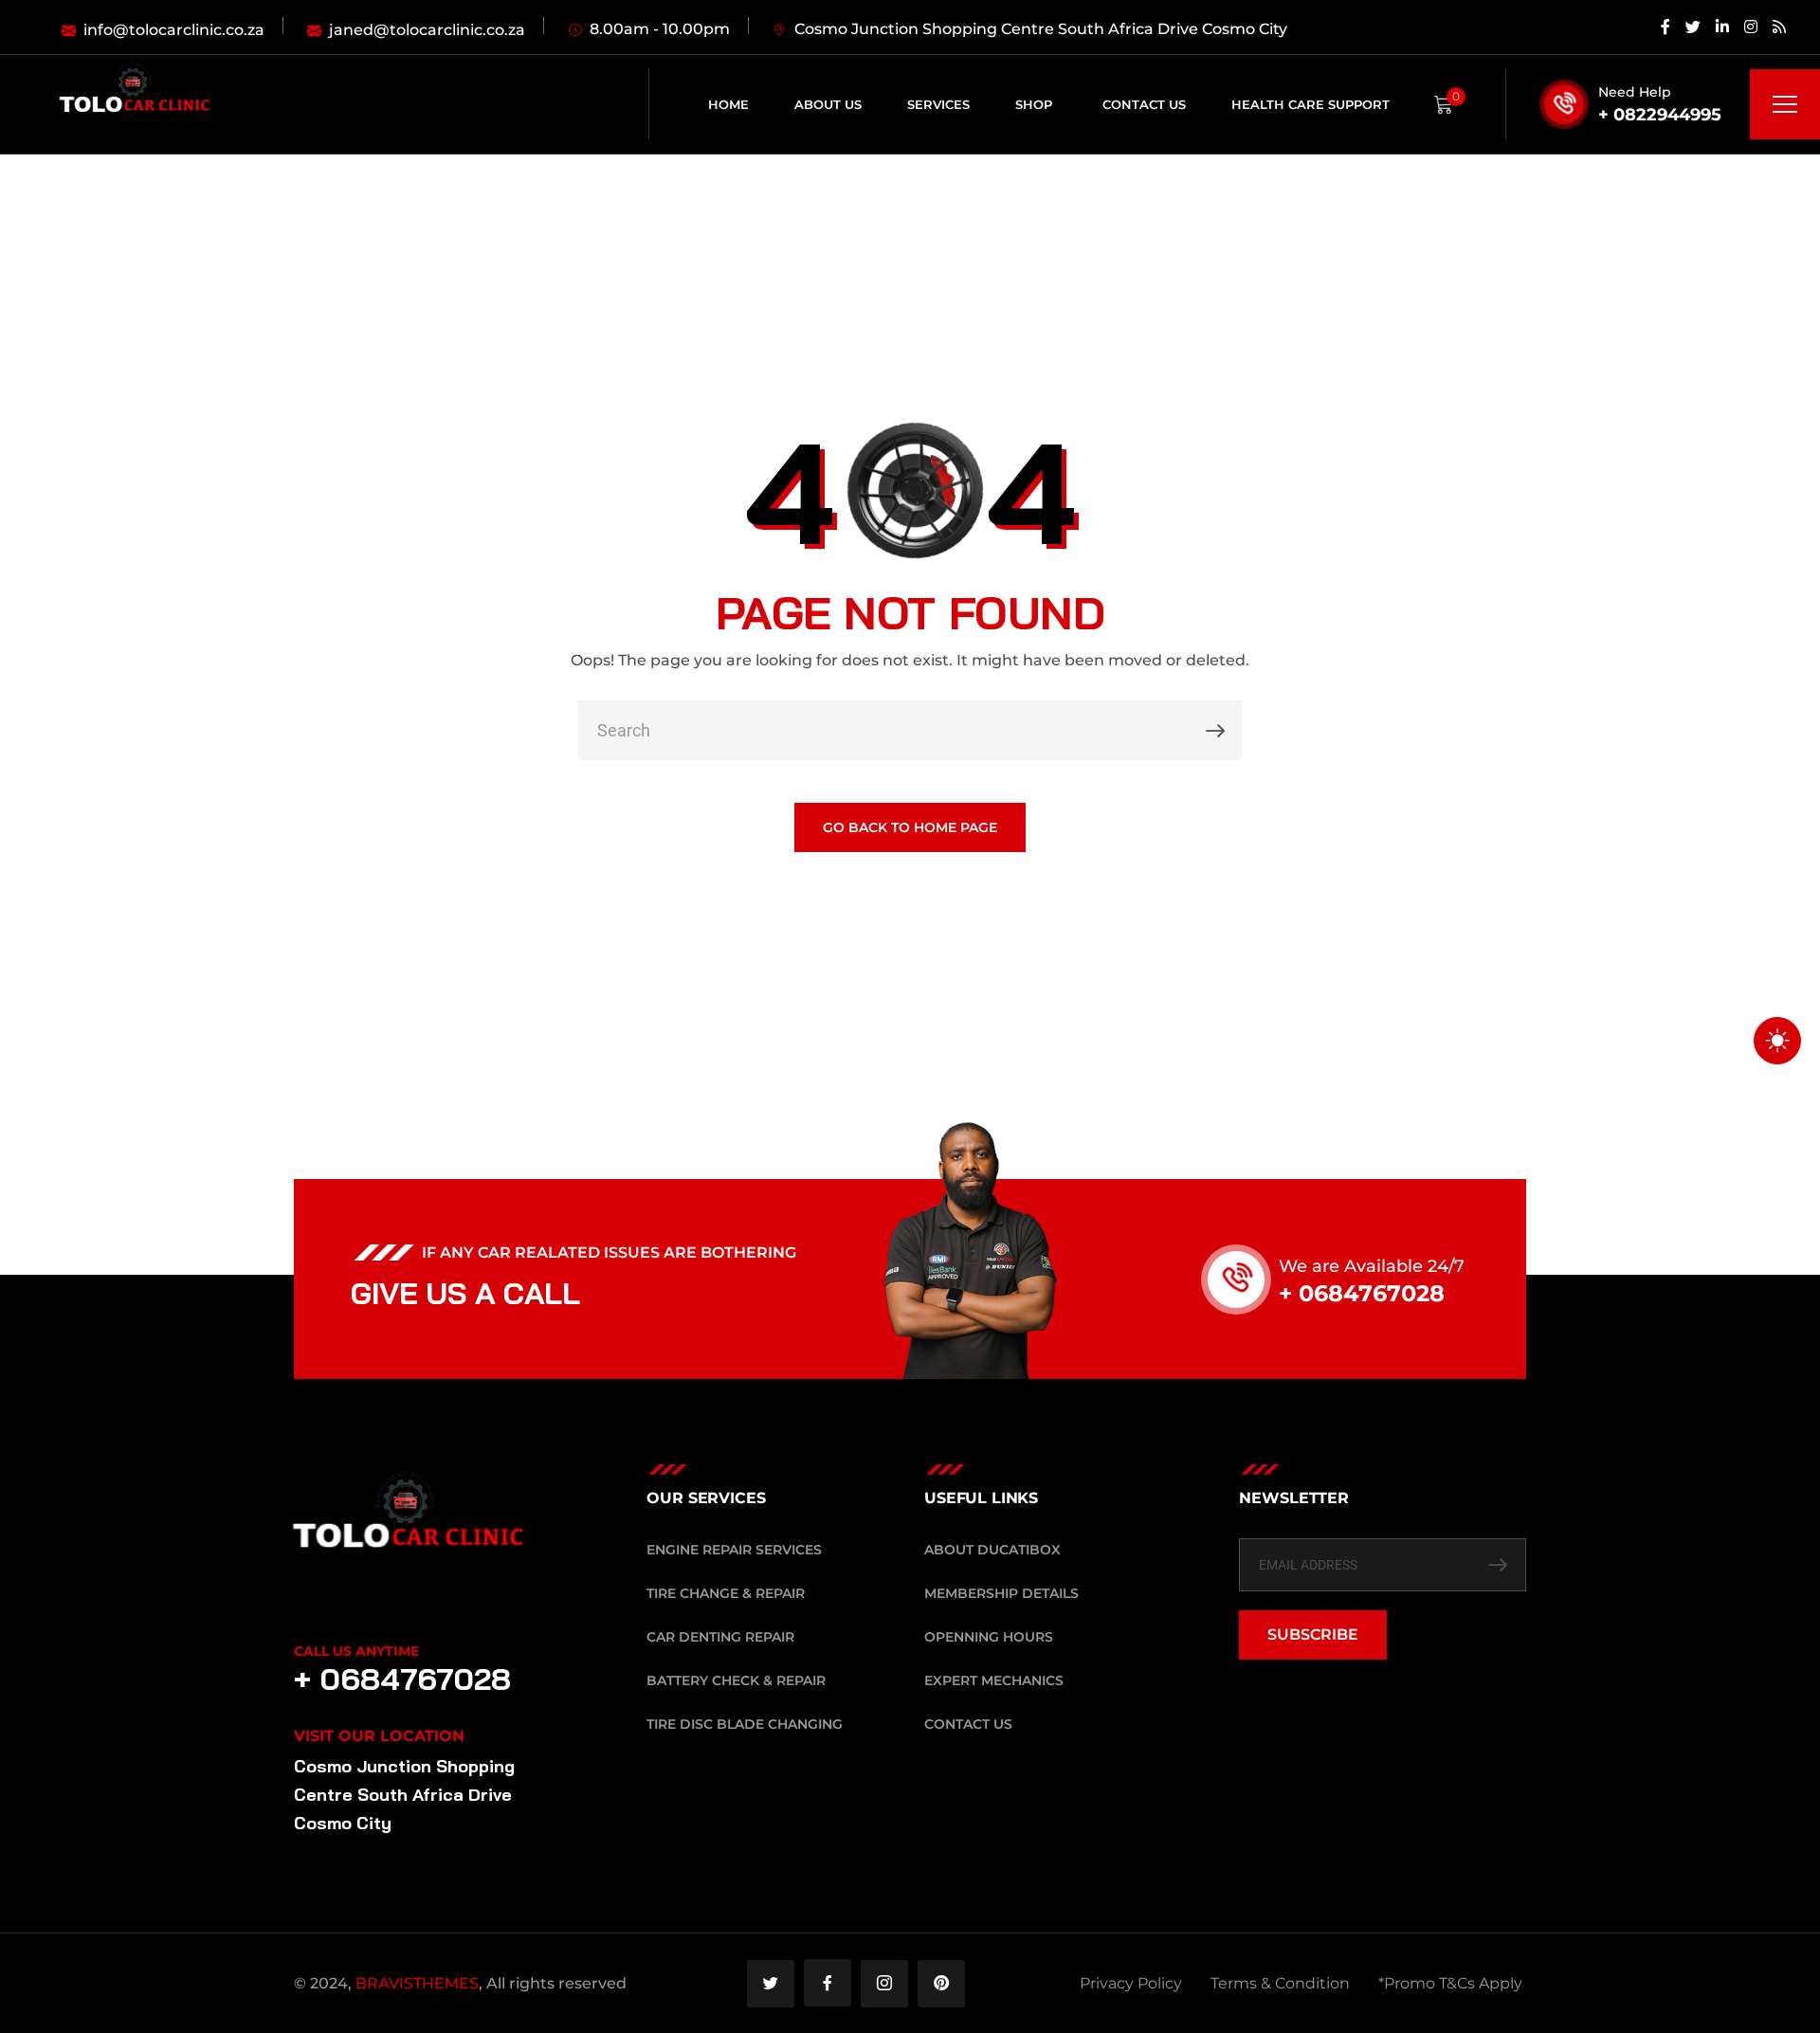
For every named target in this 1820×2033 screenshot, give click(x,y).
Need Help (1635, 92)
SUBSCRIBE (1313, 1634)
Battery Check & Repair (736, 1680)
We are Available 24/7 (1372, 1266)
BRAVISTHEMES (417, 1983)
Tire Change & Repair (726, 1593)
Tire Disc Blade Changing (745, 1724)
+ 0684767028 (1362, 1293)
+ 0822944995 (1660, 115)
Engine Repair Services (734, 1550)
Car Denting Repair (720, 1637)
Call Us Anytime (356, 1651)
